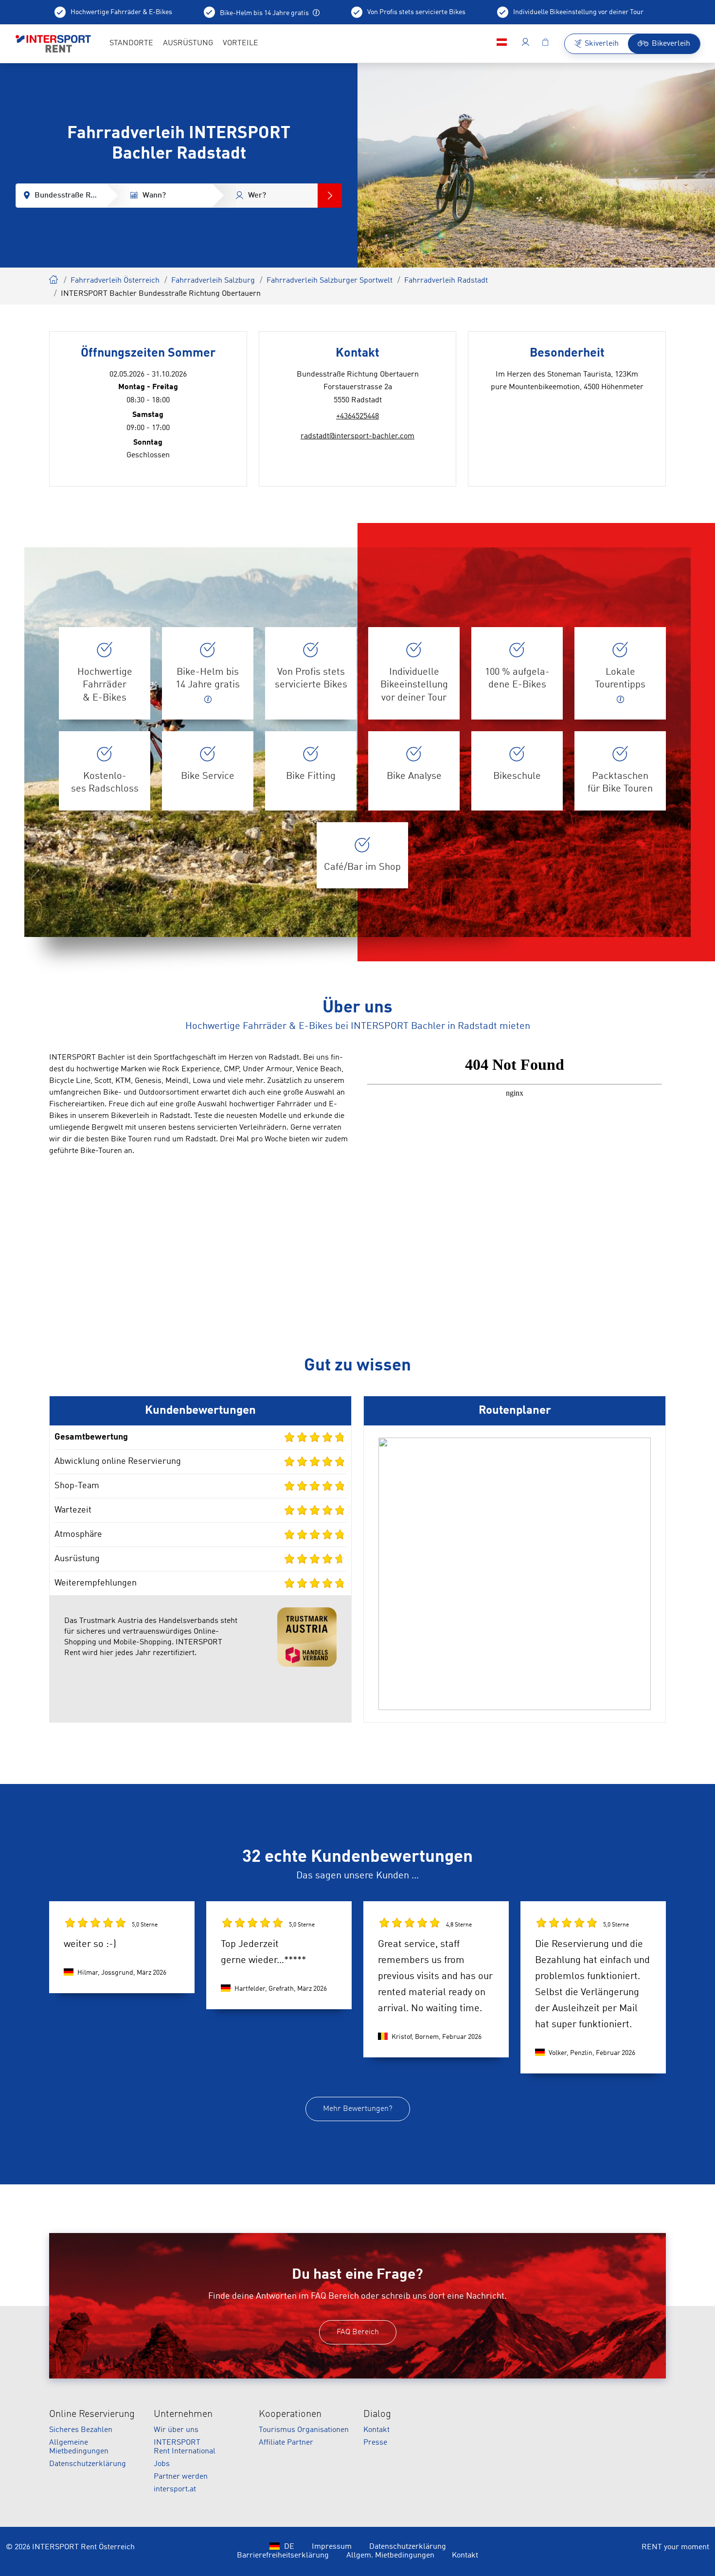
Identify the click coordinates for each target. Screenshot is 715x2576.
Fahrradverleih (54, 278)
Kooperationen (290, 2414)
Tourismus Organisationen (304, 2430)
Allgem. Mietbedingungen (390, 2556)
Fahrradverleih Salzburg (213, 281)
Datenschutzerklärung (88, 2464)
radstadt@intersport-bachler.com (357, 436)
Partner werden (181, 2477)
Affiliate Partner (286, 2443)
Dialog (377, 2414)
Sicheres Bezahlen (81, 2430)
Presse (375, 2443)
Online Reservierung (92, 2414)
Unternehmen (183, 2414)
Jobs (162, 2464)
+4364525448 (357, 416)
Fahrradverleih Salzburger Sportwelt (330, 281)
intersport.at (175, 2489)
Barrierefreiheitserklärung (283, 2556)
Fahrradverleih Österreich (115, 281)
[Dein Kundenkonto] (526, 44)
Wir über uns (176, 2430)
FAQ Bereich (358, 2332)
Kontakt (376, 2430)
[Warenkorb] (545, 44)
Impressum (332, 2547)
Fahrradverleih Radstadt (446, 281)
